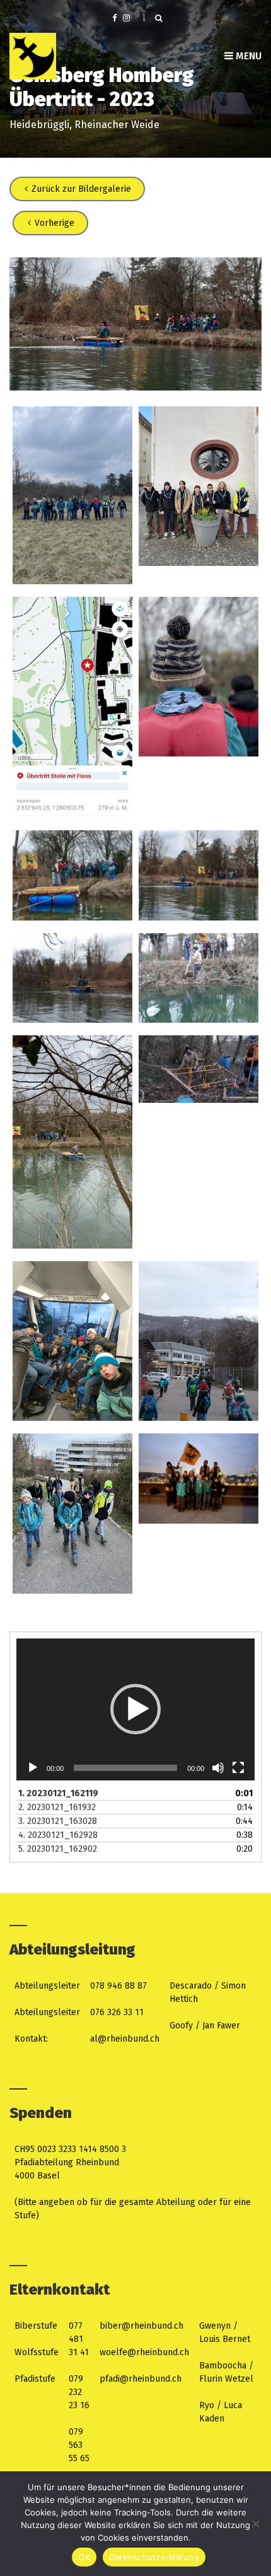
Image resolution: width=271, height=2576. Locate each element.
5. (58, 1849)
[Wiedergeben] (33, 1768)
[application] (135, 1709)
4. (58, 1835)
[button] (135, 1709)
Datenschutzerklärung (154, 2557)
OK (84, 2557)
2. (57, 1807)
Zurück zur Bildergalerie (80, 189)
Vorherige (53, 223)
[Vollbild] (238, 1768)
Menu (247, 56)
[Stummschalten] (218, 1768)
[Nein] (255, 2524)
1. (58, 1793)
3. (58, 1821)
